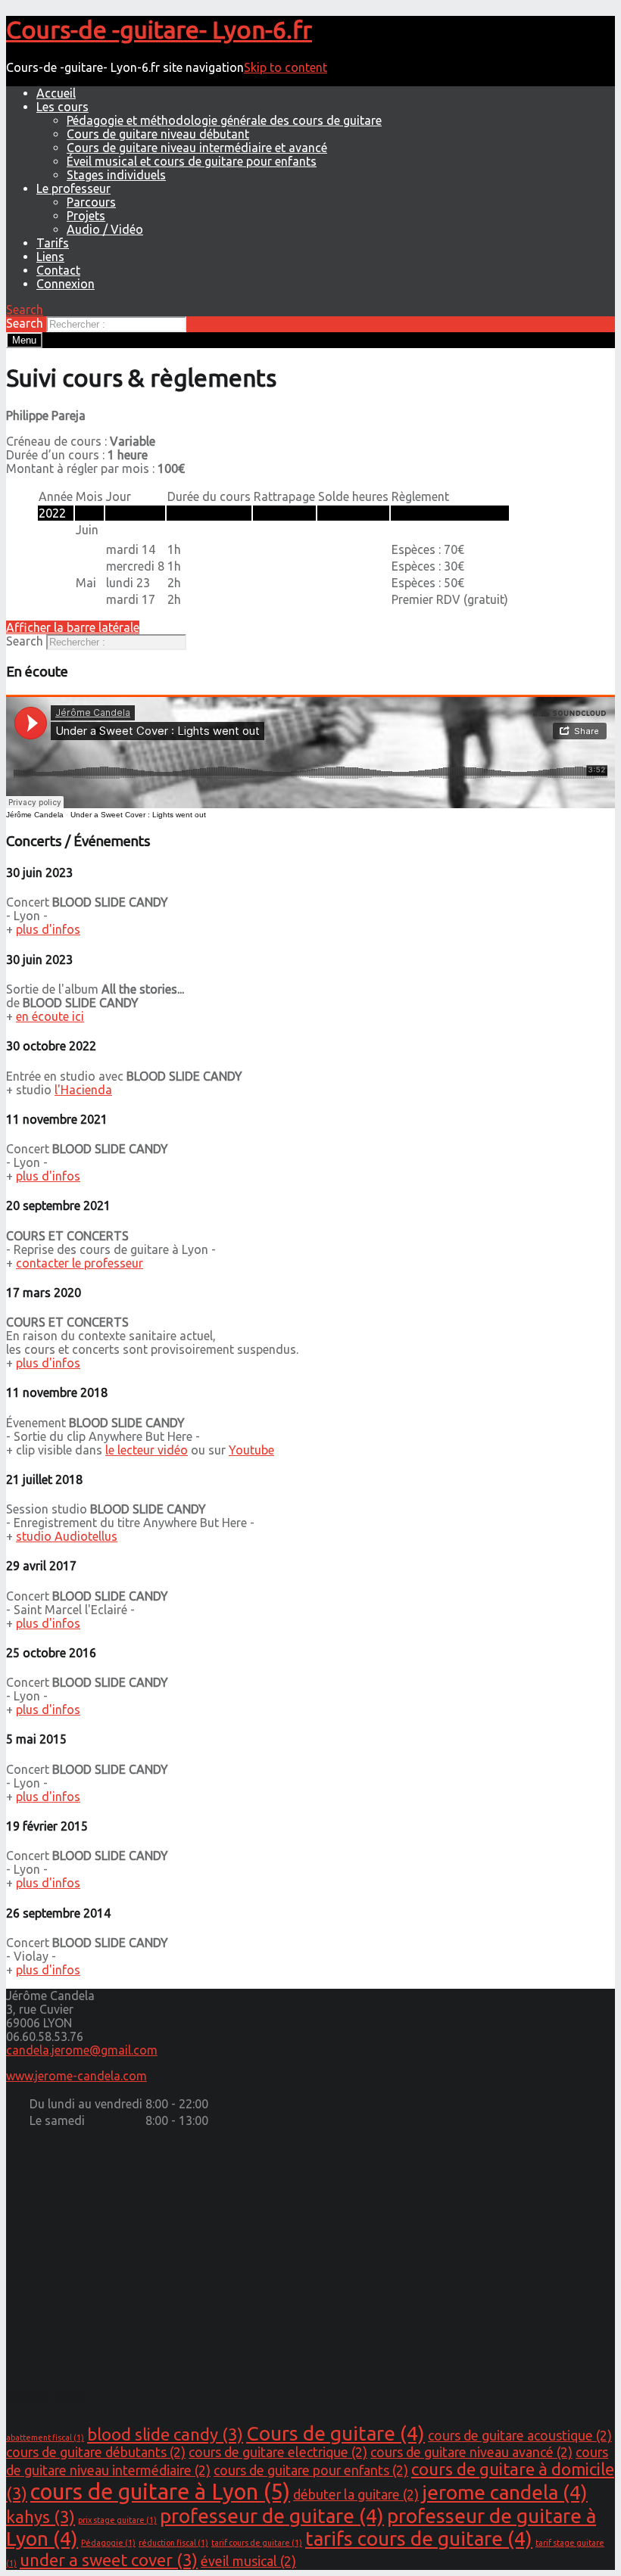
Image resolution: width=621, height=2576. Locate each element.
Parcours (91, 202)
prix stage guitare (117, 2520)
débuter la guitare (356, 2495)
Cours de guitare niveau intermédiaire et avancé (197, 148)
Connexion (66, 284)
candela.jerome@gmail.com (82, 2050)
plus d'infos (48, 929)
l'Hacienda (83, 1090)
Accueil (56, 93)
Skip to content (286, 67)
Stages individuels (116, 175)
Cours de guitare (335, 2433)
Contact (58, 270)
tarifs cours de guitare (419, 2539)
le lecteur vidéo (147, 1450)
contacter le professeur (80, 1263)
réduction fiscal (173, 2543)
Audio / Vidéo (105, 229)
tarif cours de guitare (257, 2543)
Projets (86, 216)
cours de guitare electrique (278, 2452)
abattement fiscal (45, 2438)
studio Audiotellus (67, 1536)
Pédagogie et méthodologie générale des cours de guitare (224, 120)
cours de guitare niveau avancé (471, 2452)
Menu (24, 340)
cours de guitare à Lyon (160, 2492)
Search (25, 323)
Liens (50, 257)
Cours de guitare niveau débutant (158, 134)
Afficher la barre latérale (73, 627)
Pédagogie (108, 2543)
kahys (41, 2517)
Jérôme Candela (35, 815)
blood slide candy (165, 2434)
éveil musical (248, 2561)
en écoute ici (50, 1016)
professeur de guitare (272, 2516)
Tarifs (53, 243)
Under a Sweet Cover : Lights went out (138, 815)
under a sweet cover (109, 2560)
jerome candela (505, 2492)
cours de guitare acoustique (520, 2436)
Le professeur (73, 188)
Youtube (251, 1450)
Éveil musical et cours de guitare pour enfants (192, 161)
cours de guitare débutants (96, 2452)
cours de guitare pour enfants (311, 2470)
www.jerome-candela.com (76, 2076)
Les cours (62, 107)
